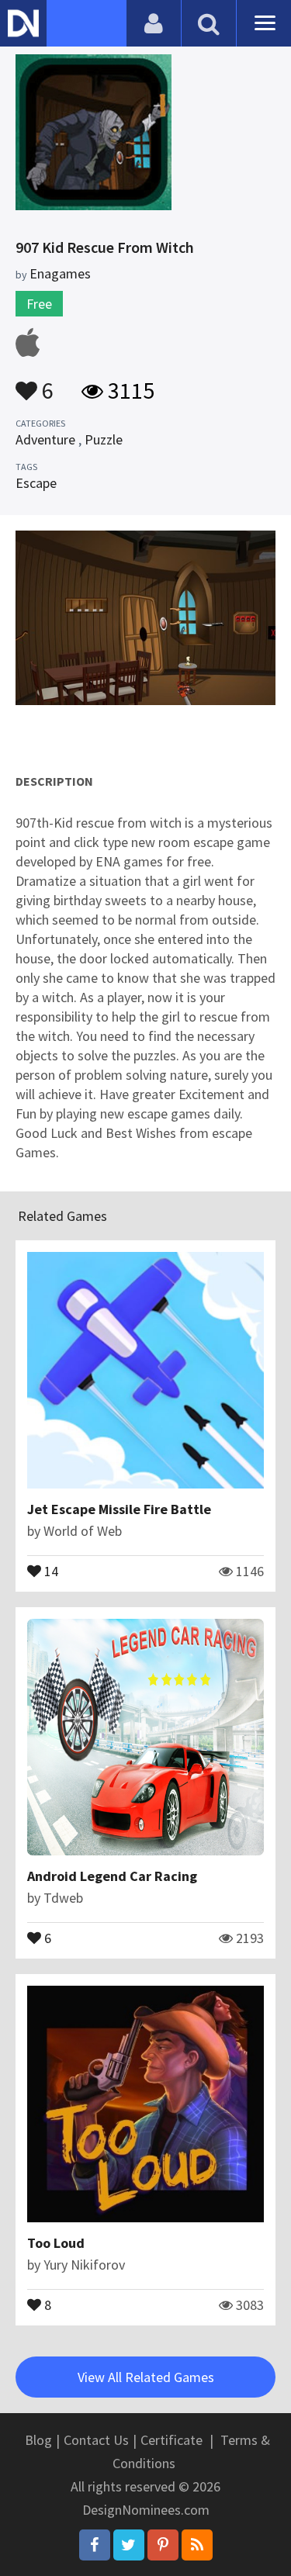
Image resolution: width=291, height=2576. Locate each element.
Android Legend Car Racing (112, 1876)
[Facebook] (95, 2545)
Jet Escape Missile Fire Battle (119, 1509)
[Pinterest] (163, 2545)
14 (50, 1570)
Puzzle (104, 439)
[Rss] (197, 2545)
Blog (38, 2440)
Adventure (45, 439)
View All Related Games (146, 2377)
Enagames (60, 273)
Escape (36, 483)
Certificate (171, 2440)
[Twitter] (129, 2545)
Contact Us (96, 2440)
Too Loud (56, 2243)
